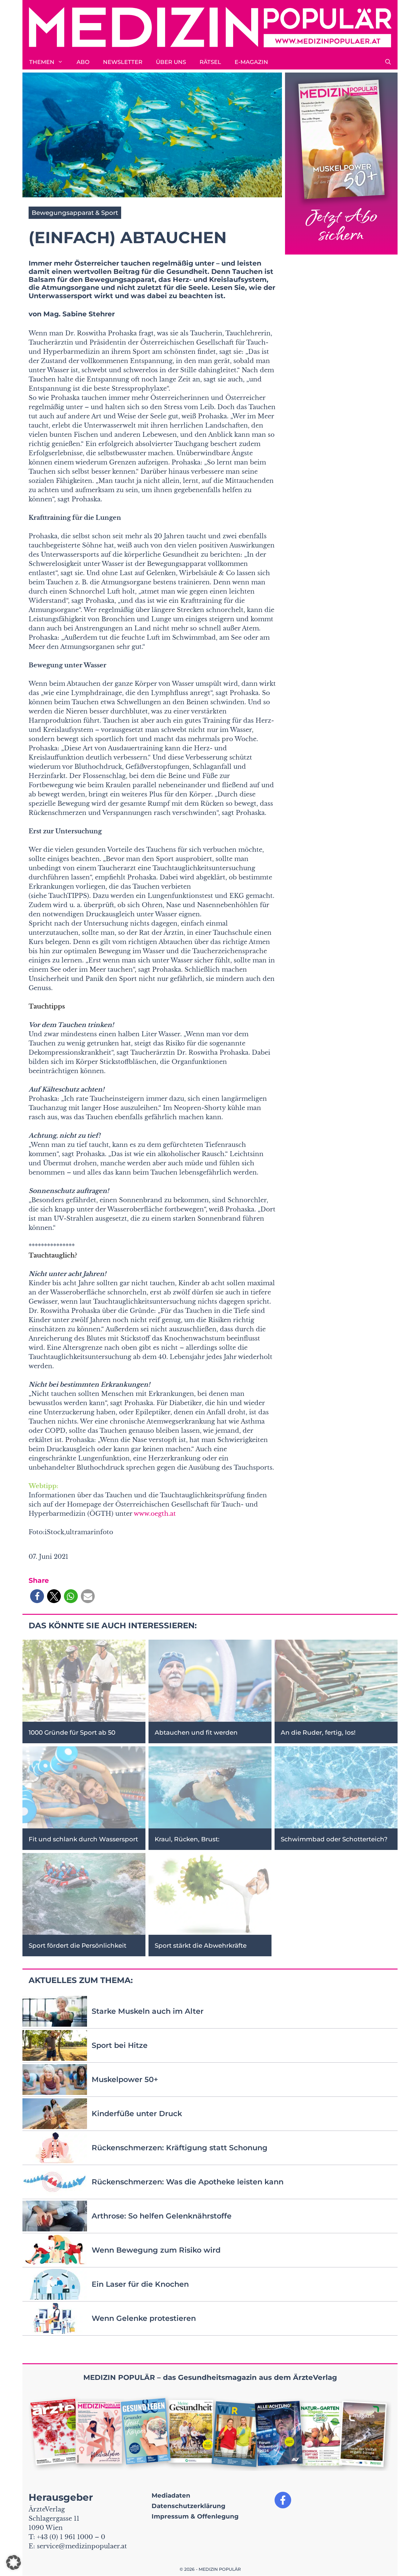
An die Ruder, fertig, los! (318, 1732)
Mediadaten (171, 2495)
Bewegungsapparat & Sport (75, 213)
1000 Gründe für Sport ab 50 (72, 1732)
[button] (388, 62)
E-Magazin (251, 62)
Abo (83, 62)
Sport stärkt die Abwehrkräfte (201, 1946)
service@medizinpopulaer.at (82, 2546)
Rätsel (210, 62)
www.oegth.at (155, 1514)
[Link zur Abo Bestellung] (341, 164)
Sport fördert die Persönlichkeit (77, 1946)
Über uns (171, 62)
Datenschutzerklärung (188, 2506)
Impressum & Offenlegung (195, 2516)
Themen (42, 62)
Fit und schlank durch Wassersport (83, 1839)
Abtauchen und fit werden (196, 1732)
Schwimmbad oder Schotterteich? (334, 1839)
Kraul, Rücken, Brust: (187, 1839)
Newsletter (123, 62)
